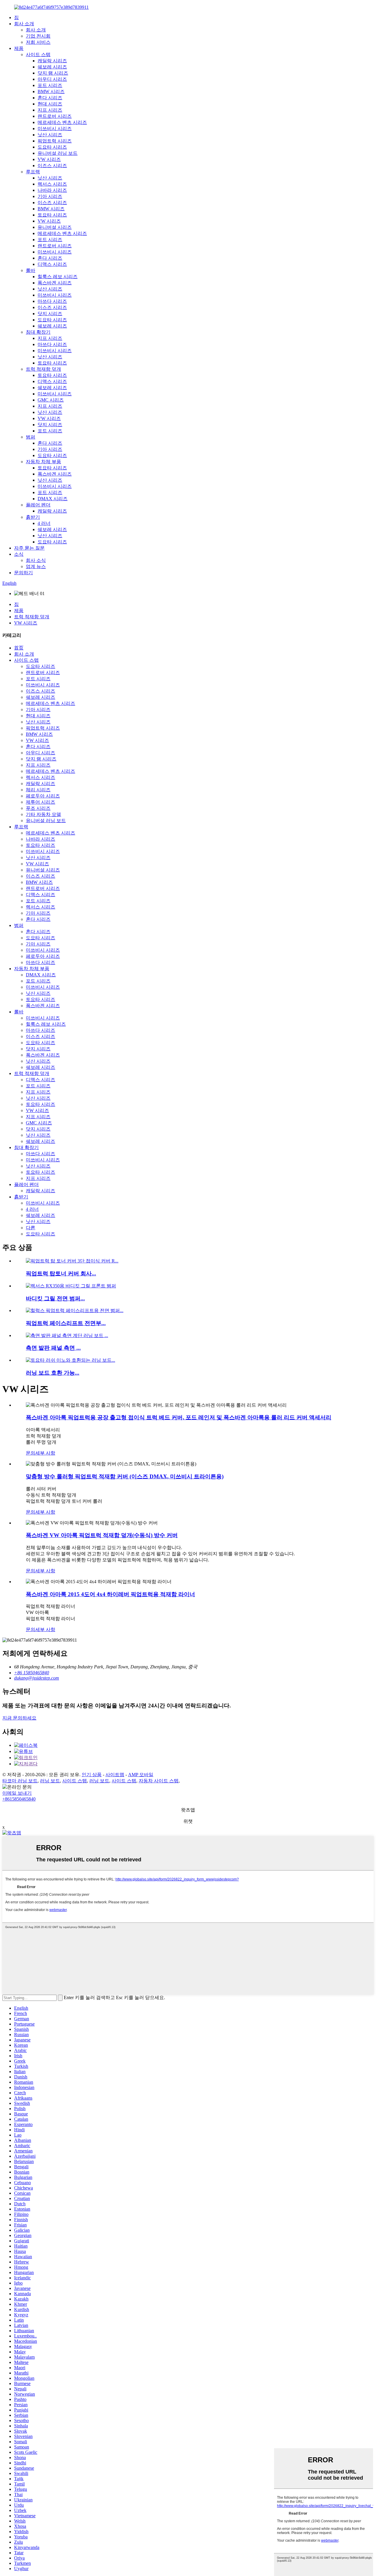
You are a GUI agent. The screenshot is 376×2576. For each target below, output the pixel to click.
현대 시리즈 (50, 104)
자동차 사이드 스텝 (159, 1781)
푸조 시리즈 (38, 808)
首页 (19, 648)
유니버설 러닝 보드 (58, 153)
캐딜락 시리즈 (52, 61)
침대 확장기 (38, 332)
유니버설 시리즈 (55, 227)
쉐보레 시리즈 (52, 67)
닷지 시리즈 (50, 314)
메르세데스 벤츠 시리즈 (62, 122)
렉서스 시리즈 (52, 184)
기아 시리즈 (50, 196)
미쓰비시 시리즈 (55, 129)
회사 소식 (36, 560)
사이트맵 (115, 1775)
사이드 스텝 (38, 54)
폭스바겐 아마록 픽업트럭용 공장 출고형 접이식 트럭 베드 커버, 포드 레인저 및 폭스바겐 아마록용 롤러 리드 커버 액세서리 (179, 1417)
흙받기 (33, 517)
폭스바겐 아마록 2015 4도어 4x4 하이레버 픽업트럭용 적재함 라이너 (110, 1594)
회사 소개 (24, 24)
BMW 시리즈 (51, 91)
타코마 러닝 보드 (20, 1781)
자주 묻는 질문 (29, 548)
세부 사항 (45, 1453)
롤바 (31, 270)
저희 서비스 (38, 42)
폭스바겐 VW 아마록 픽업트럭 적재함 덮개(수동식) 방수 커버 (102, 1535)
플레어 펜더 (38, 505)
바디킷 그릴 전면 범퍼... (55, 1298)
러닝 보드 (50, 1781)
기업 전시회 (38, 36)
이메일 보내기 (17, 1793)
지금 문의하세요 (19, 1718)
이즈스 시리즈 (52, 166)
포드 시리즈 (50, 85)
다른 (31, 1228)
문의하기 (23, 573)
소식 (19, 554)
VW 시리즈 (49, 159)
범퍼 (31, 437)
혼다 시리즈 (50, 98)
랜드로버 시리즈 (55, 116)
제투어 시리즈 (41, 802)
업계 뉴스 (36, 566)
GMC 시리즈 (51, 400)
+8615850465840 (19, 1799)
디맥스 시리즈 (52, 264)
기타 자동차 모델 (43, 814)
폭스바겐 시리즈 (55, 283)
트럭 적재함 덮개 (43, 369)
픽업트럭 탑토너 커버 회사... (61, 1273)
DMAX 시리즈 (53, 499)
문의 (31, 1453)
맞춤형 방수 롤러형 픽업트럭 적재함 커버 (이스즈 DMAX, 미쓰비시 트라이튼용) (125, 1476)
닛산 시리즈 (50, 135)
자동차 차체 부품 (43, 462)
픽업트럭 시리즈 (55, 141)
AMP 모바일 (141, 1775)
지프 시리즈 (50, 110)
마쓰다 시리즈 (52, 301)
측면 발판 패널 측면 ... (53, 1348)
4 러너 (44, 523)
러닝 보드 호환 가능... (53, 1373)
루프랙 (33, 172)
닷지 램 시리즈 (53, 73)
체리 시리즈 (38, 790)
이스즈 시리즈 (52, 203)
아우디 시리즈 (52, 79)
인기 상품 (92, 1775)
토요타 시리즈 (52, 215)
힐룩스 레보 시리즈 (58, 277)
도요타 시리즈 (52, 147)
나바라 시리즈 (52, 190)
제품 (19, 48)
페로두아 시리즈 (43, 796)
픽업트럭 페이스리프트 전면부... (66, 1323)
